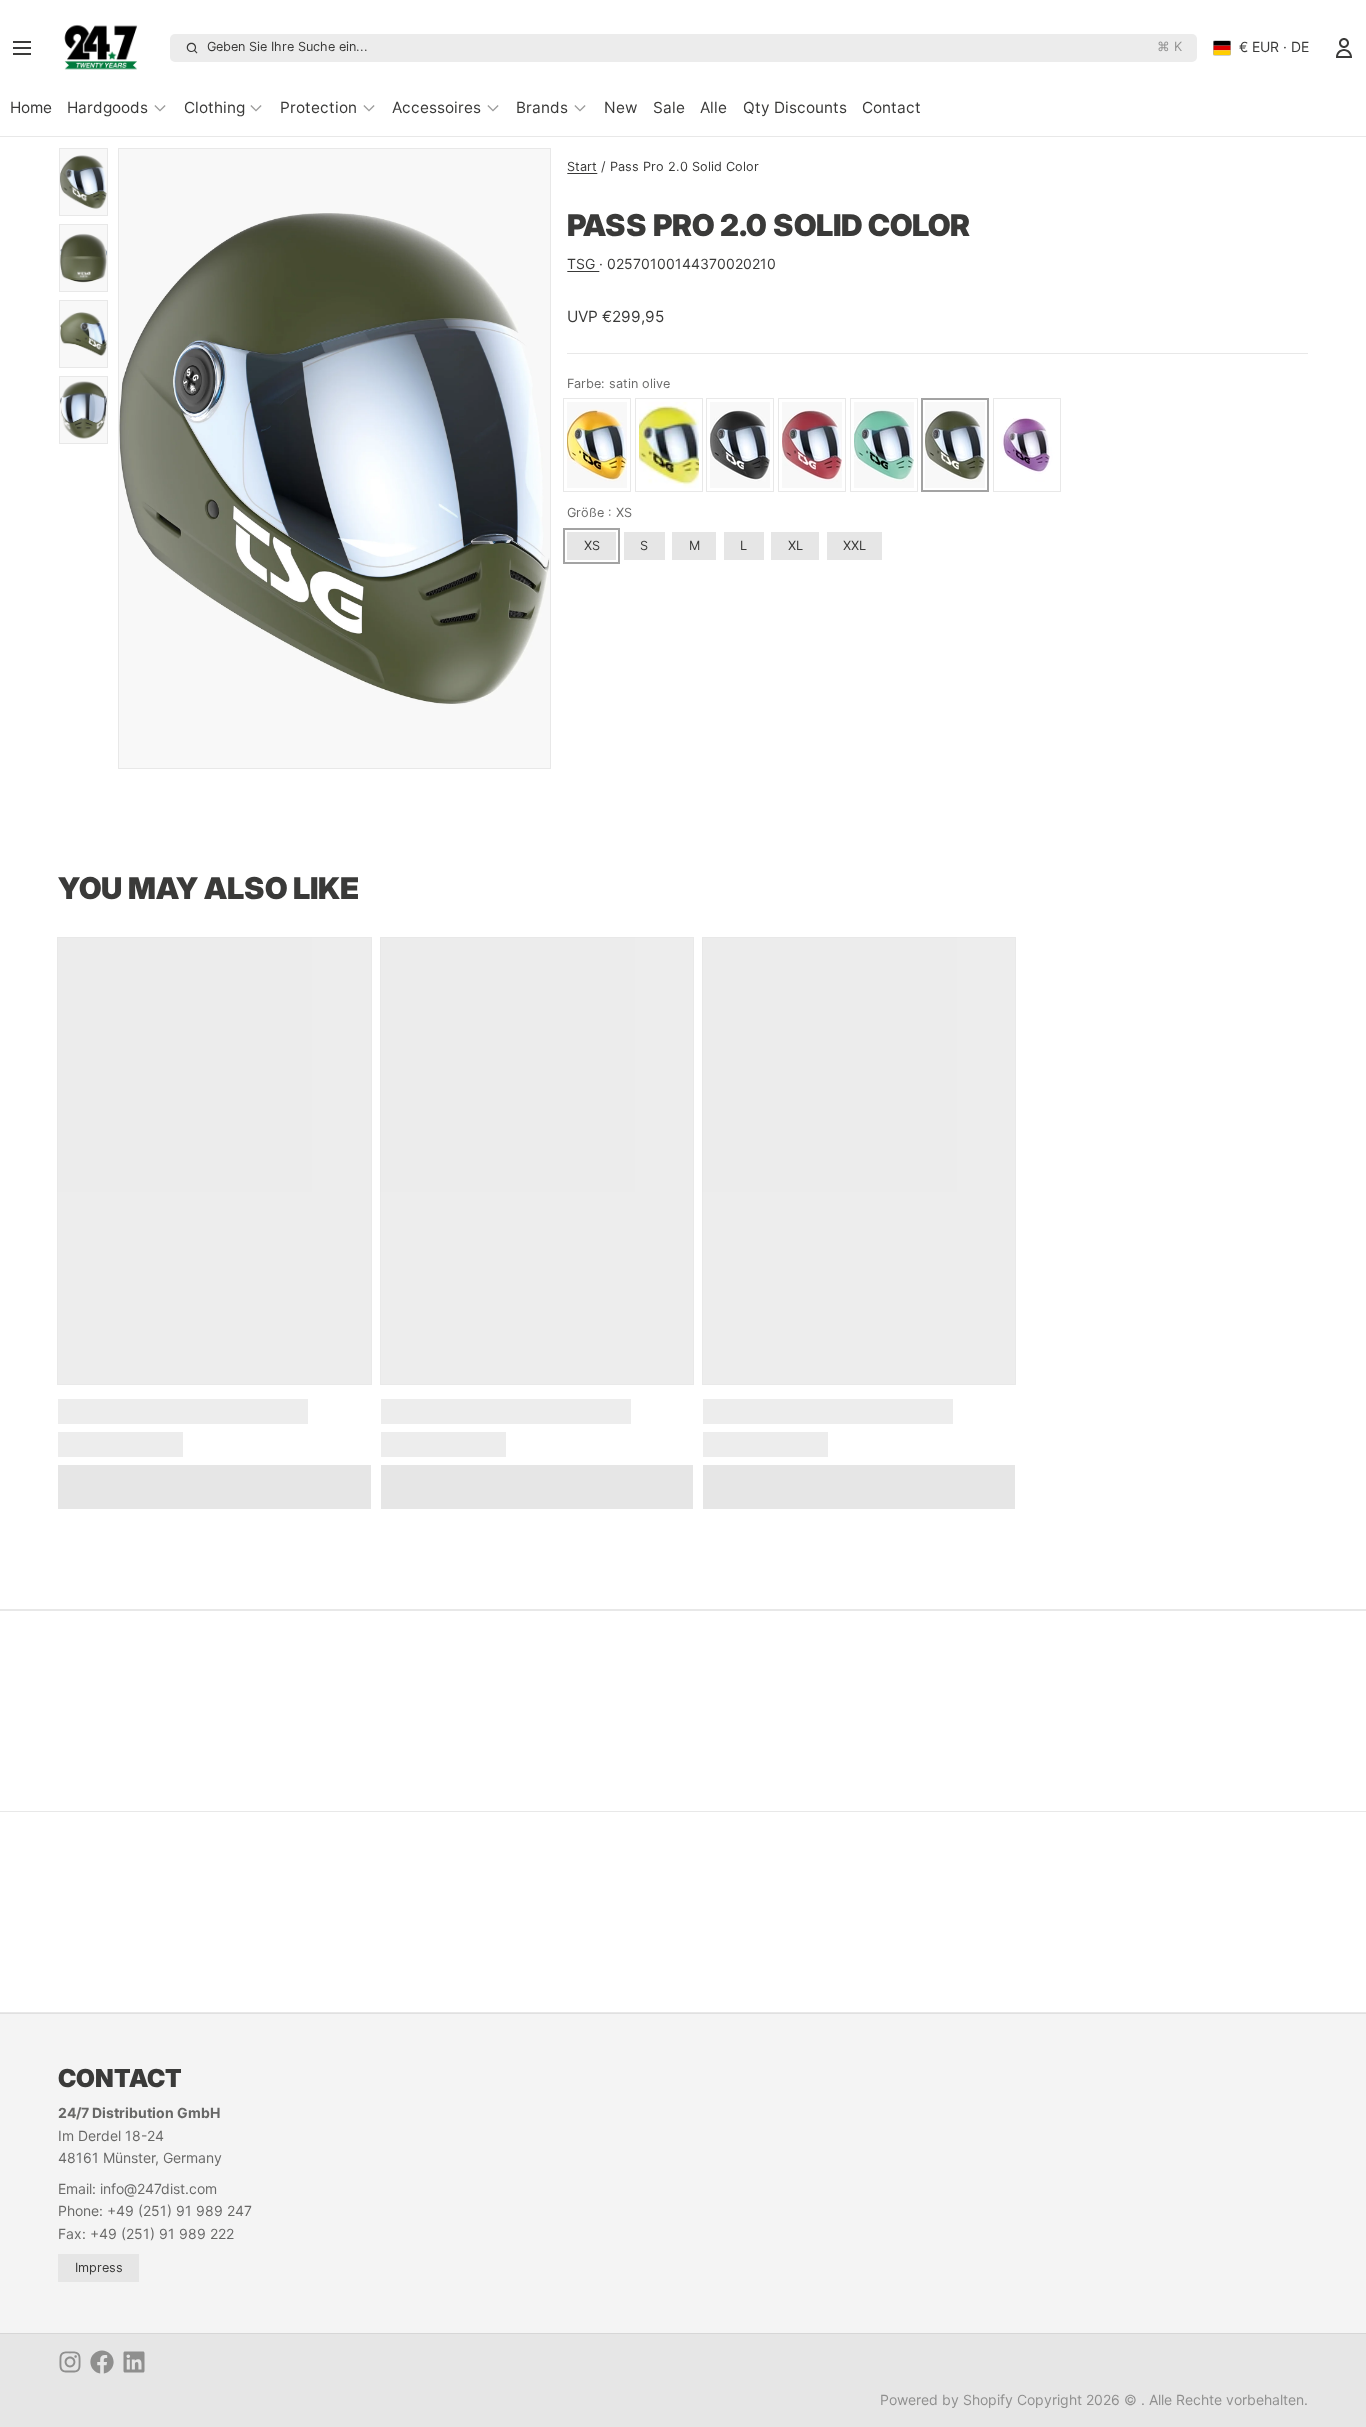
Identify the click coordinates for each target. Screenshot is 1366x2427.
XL (795, 545)
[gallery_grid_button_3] (365, 747)
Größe (599, 512)
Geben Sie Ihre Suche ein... (694, 46)
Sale (669, 107)
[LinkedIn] (134, 2362)
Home (31, 107)
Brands (542, 107)
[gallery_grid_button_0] (311, 747)
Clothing (214, 107)
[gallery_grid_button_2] (350, 747)
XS (592, 545)
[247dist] (108, 48)
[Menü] (28, 48)
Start (582, 166)
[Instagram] (70, 2362)
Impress (99, 2267)
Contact (891, 107)
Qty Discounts (795, 107)
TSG (583, 263)
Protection (318, 107)
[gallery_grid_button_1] (334, 747)
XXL (854, 545)
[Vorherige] (282, 747)
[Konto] (1344, 48)
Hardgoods (107, 107)
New (621, 107)
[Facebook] (102, 2362)
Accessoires (436, 107)
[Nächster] (387, 747)
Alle (713, 107)
